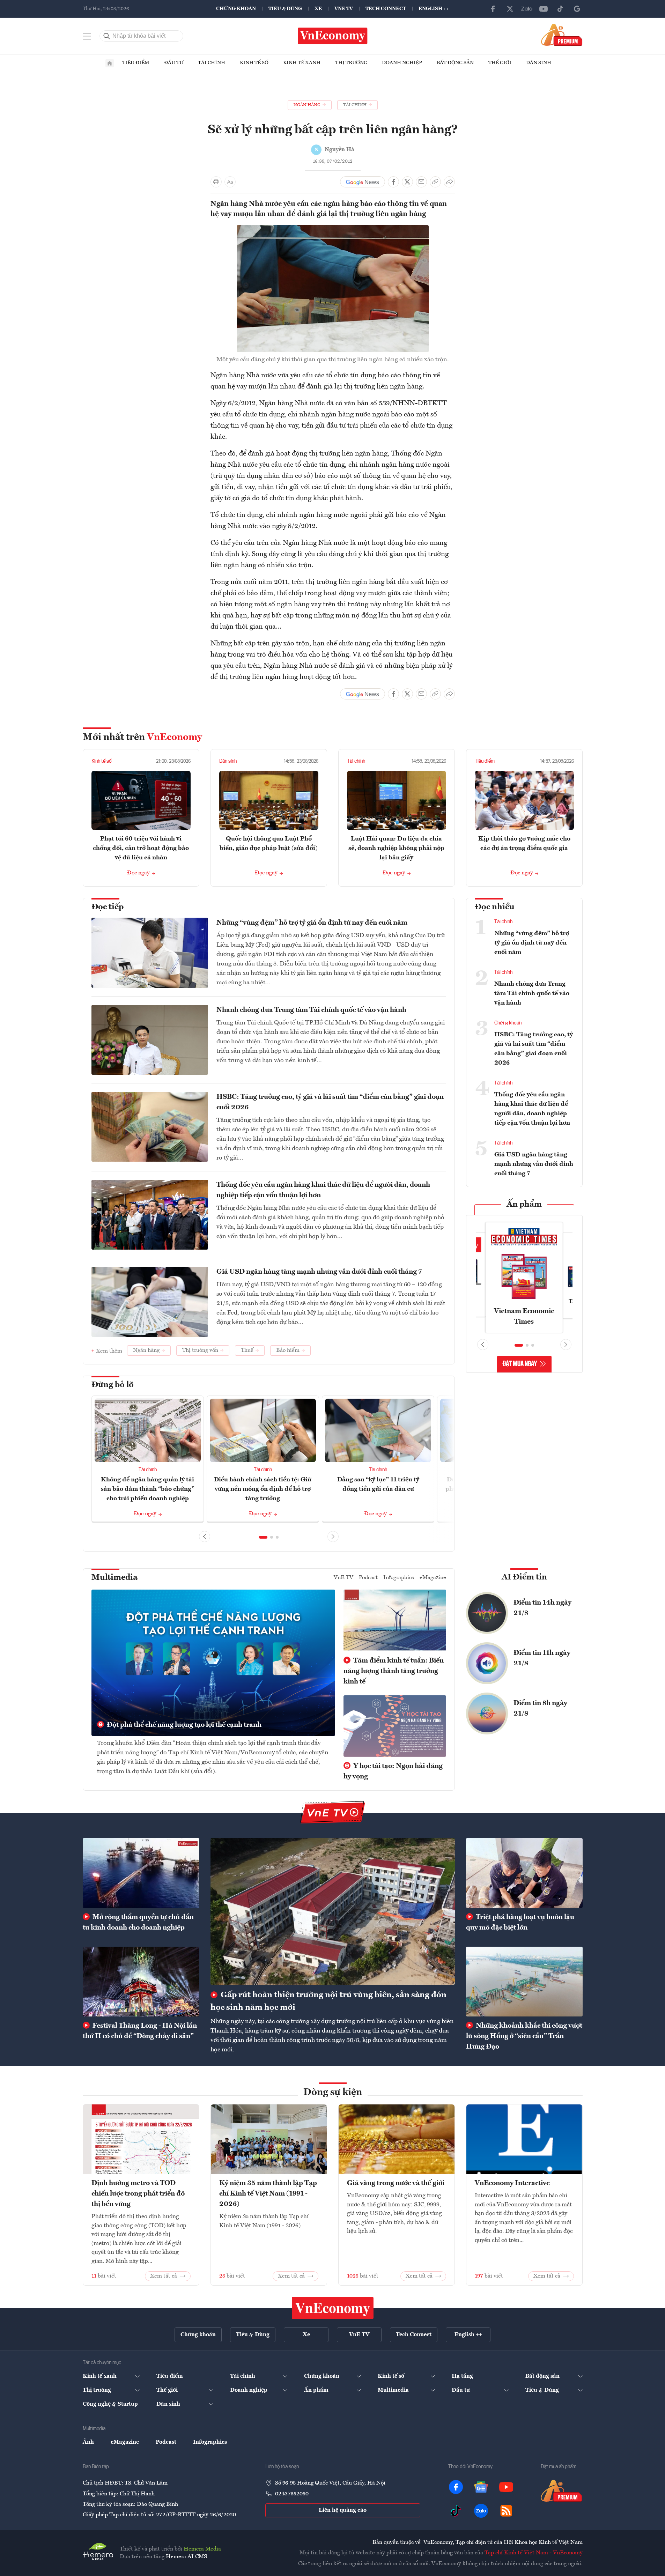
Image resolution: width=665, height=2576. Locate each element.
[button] (263, 1537)
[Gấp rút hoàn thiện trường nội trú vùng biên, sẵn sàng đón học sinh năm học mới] (333, 1911)
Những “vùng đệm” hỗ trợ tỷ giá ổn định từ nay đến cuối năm (312, 923)
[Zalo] (527, 9)
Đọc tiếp (108, 907)
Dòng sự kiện (333, 2093)
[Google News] (577, 9)
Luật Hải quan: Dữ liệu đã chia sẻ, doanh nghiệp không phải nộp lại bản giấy (396, 848)
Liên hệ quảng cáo (343, 2510)
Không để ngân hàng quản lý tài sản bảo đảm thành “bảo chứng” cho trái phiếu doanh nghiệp (148, 1489)
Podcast (368, 1578)
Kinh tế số (254, 63)
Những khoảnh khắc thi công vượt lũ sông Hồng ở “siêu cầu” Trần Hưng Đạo (524, 2036)
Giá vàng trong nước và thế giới (396, 2183)
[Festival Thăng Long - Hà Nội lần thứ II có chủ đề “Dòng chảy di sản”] (141, 1982)
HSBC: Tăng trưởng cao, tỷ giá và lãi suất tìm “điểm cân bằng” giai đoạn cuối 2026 (330, 1102)
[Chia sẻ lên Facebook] (393, 182)
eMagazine (433, 1578)
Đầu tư (174, 63)
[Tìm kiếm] (107, 36)
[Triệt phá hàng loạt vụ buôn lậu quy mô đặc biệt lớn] (524, 1873)
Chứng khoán (236, 9)
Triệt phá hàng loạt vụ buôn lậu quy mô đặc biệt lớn (520, 1923)
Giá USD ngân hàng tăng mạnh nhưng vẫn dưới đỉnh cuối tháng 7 (319, 1272)
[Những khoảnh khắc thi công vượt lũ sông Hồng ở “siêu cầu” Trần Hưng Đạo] (524, 1982)
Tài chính (212, 63)
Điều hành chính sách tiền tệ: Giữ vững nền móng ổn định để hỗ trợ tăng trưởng (263, 1489)
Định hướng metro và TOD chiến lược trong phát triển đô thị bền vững (138, 2194)
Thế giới (500, 63)
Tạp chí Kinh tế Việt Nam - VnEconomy (534, 2553)
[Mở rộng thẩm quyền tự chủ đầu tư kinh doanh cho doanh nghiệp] (141, 1873)
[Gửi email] (421, 182)
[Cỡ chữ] (230, 182)
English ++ (434, 9)
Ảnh (88, 2442)
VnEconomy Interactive (512, 2183)
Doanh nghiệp (402, 63)
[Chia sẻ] (449, 182)
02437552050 (292, 2494)
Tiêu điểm (136, 63)
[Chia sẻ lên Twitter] (407, 182)
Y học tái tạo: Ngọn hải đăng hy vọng (393, 1771)
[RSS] (506, 2511)
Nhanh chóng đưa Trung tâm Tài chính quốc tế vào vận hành (311, 1010)
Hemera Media (202, 2549)
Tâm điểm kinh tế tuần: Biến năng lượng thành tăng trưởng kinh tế (394, 1671)
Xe (318, 9)
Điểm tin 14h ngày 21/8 (542, 1608)
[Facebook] (493, 9)
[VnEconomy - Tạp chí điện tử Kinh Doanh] (333, 2308)
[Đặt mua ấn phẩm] (562, 35)
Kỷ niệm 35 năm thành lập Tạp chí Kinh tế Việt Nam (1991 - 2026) (268, 2194)
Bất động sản (455, 63)
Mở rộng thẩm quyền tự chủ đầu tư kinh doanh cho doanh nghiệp (138, 1923)
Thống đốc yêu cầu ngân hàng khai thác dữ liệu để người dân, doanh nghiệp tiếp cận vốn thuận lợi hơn (323, 1190)
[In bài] (216, 182)
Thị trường (351, 63)
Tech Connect (386, 9)
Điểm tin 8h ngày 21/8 (540, 1709)
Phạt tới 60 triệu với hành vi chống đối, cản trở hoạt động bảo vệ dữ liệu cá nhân (141, 848)
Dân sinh (539, 63)
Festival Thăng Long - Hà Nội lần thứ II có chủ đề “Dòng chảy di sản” (140, 2031)
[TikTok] (560, 9)
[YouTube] (544, 9)
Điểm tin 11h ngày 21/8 (542, 1658)
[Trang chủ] (110, 63)
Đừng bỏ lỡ (113, 1385)
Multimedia (114, 1578)
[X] (510, 9)
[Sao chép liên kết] (435, 182)
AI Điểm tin (524, 1577)
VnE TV (344, 9)
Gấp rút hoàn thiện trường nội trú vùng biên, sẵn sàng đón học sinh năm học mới (328, 2001)
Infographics (399, 1578)
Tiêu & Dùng (285, 9)
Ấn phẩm (524, 1205)
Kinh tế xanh (302, 63)
